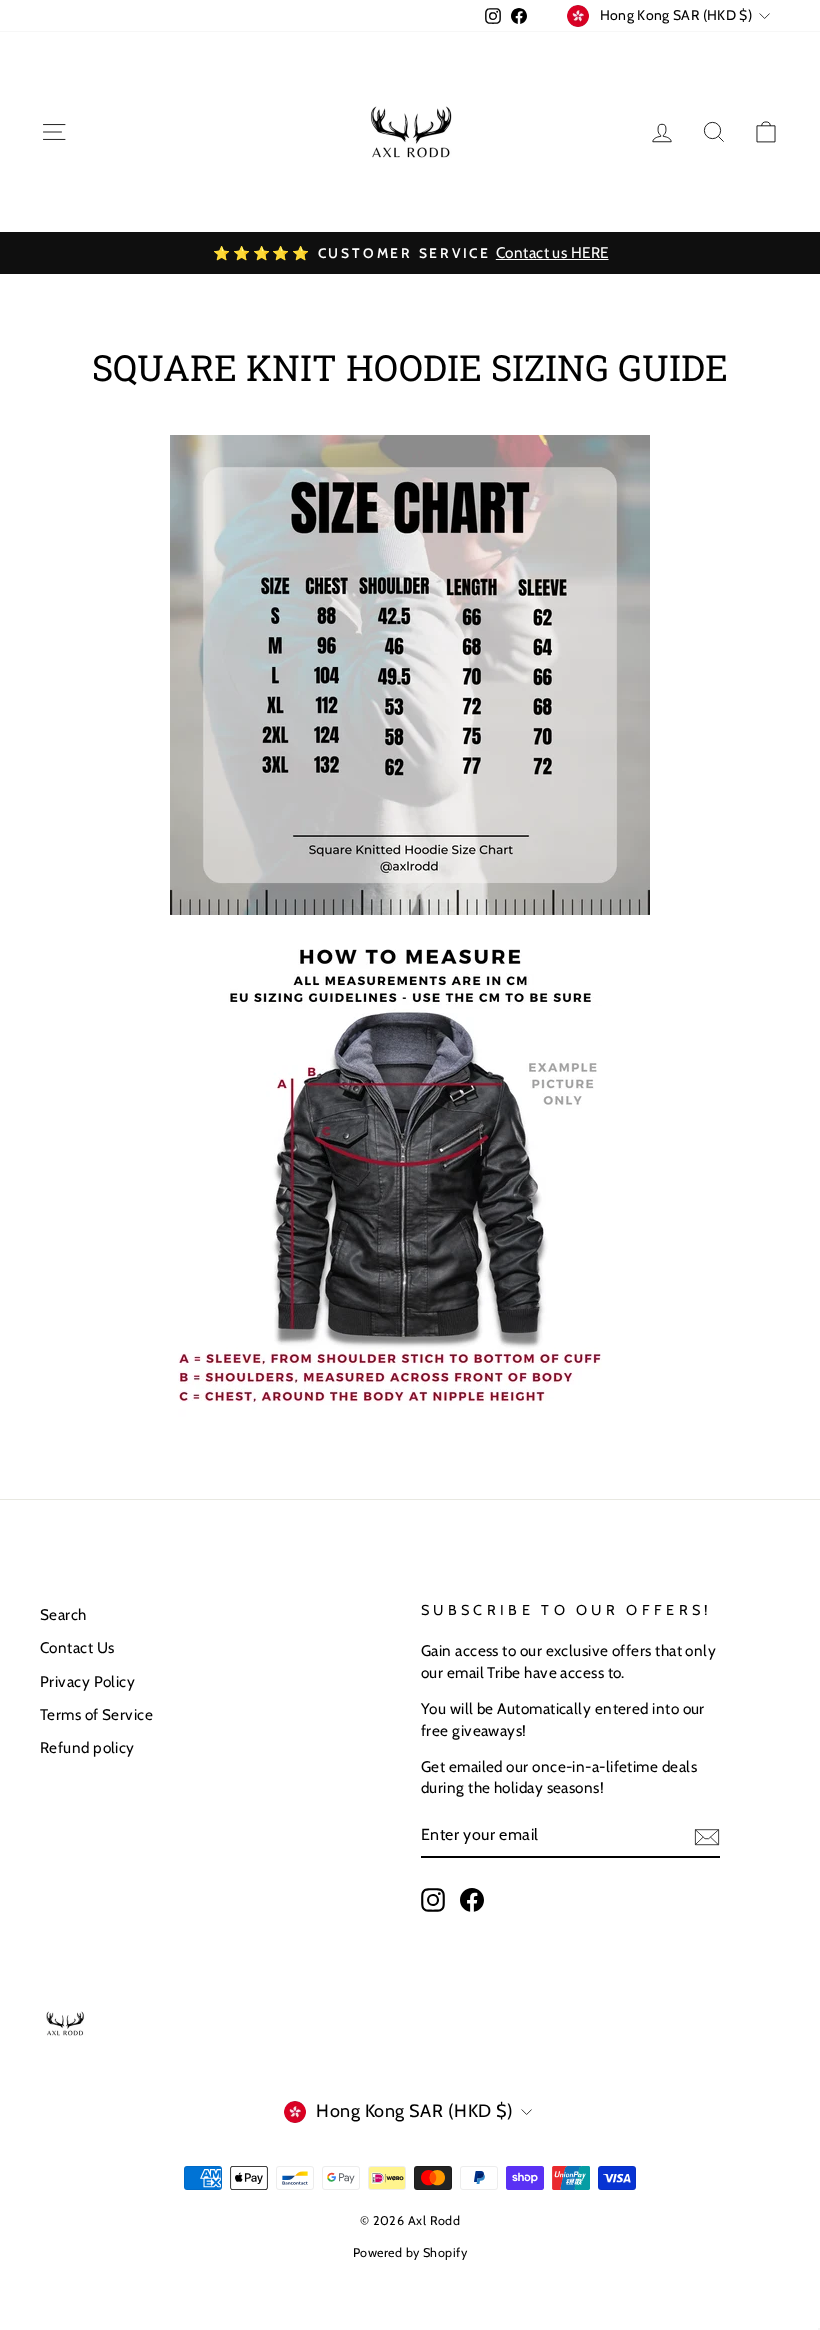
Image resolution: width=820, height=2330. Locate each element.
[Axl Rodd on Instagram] (433, 1900)
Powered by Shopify (410, 2252)
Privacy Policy (87, 1681)
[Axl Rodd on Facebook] (472, 1900)
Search (63, 1614)
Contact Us (77, 1647)
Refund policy (87, 1747)
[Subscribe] (707, 1836)
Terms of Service (96, 1714)
